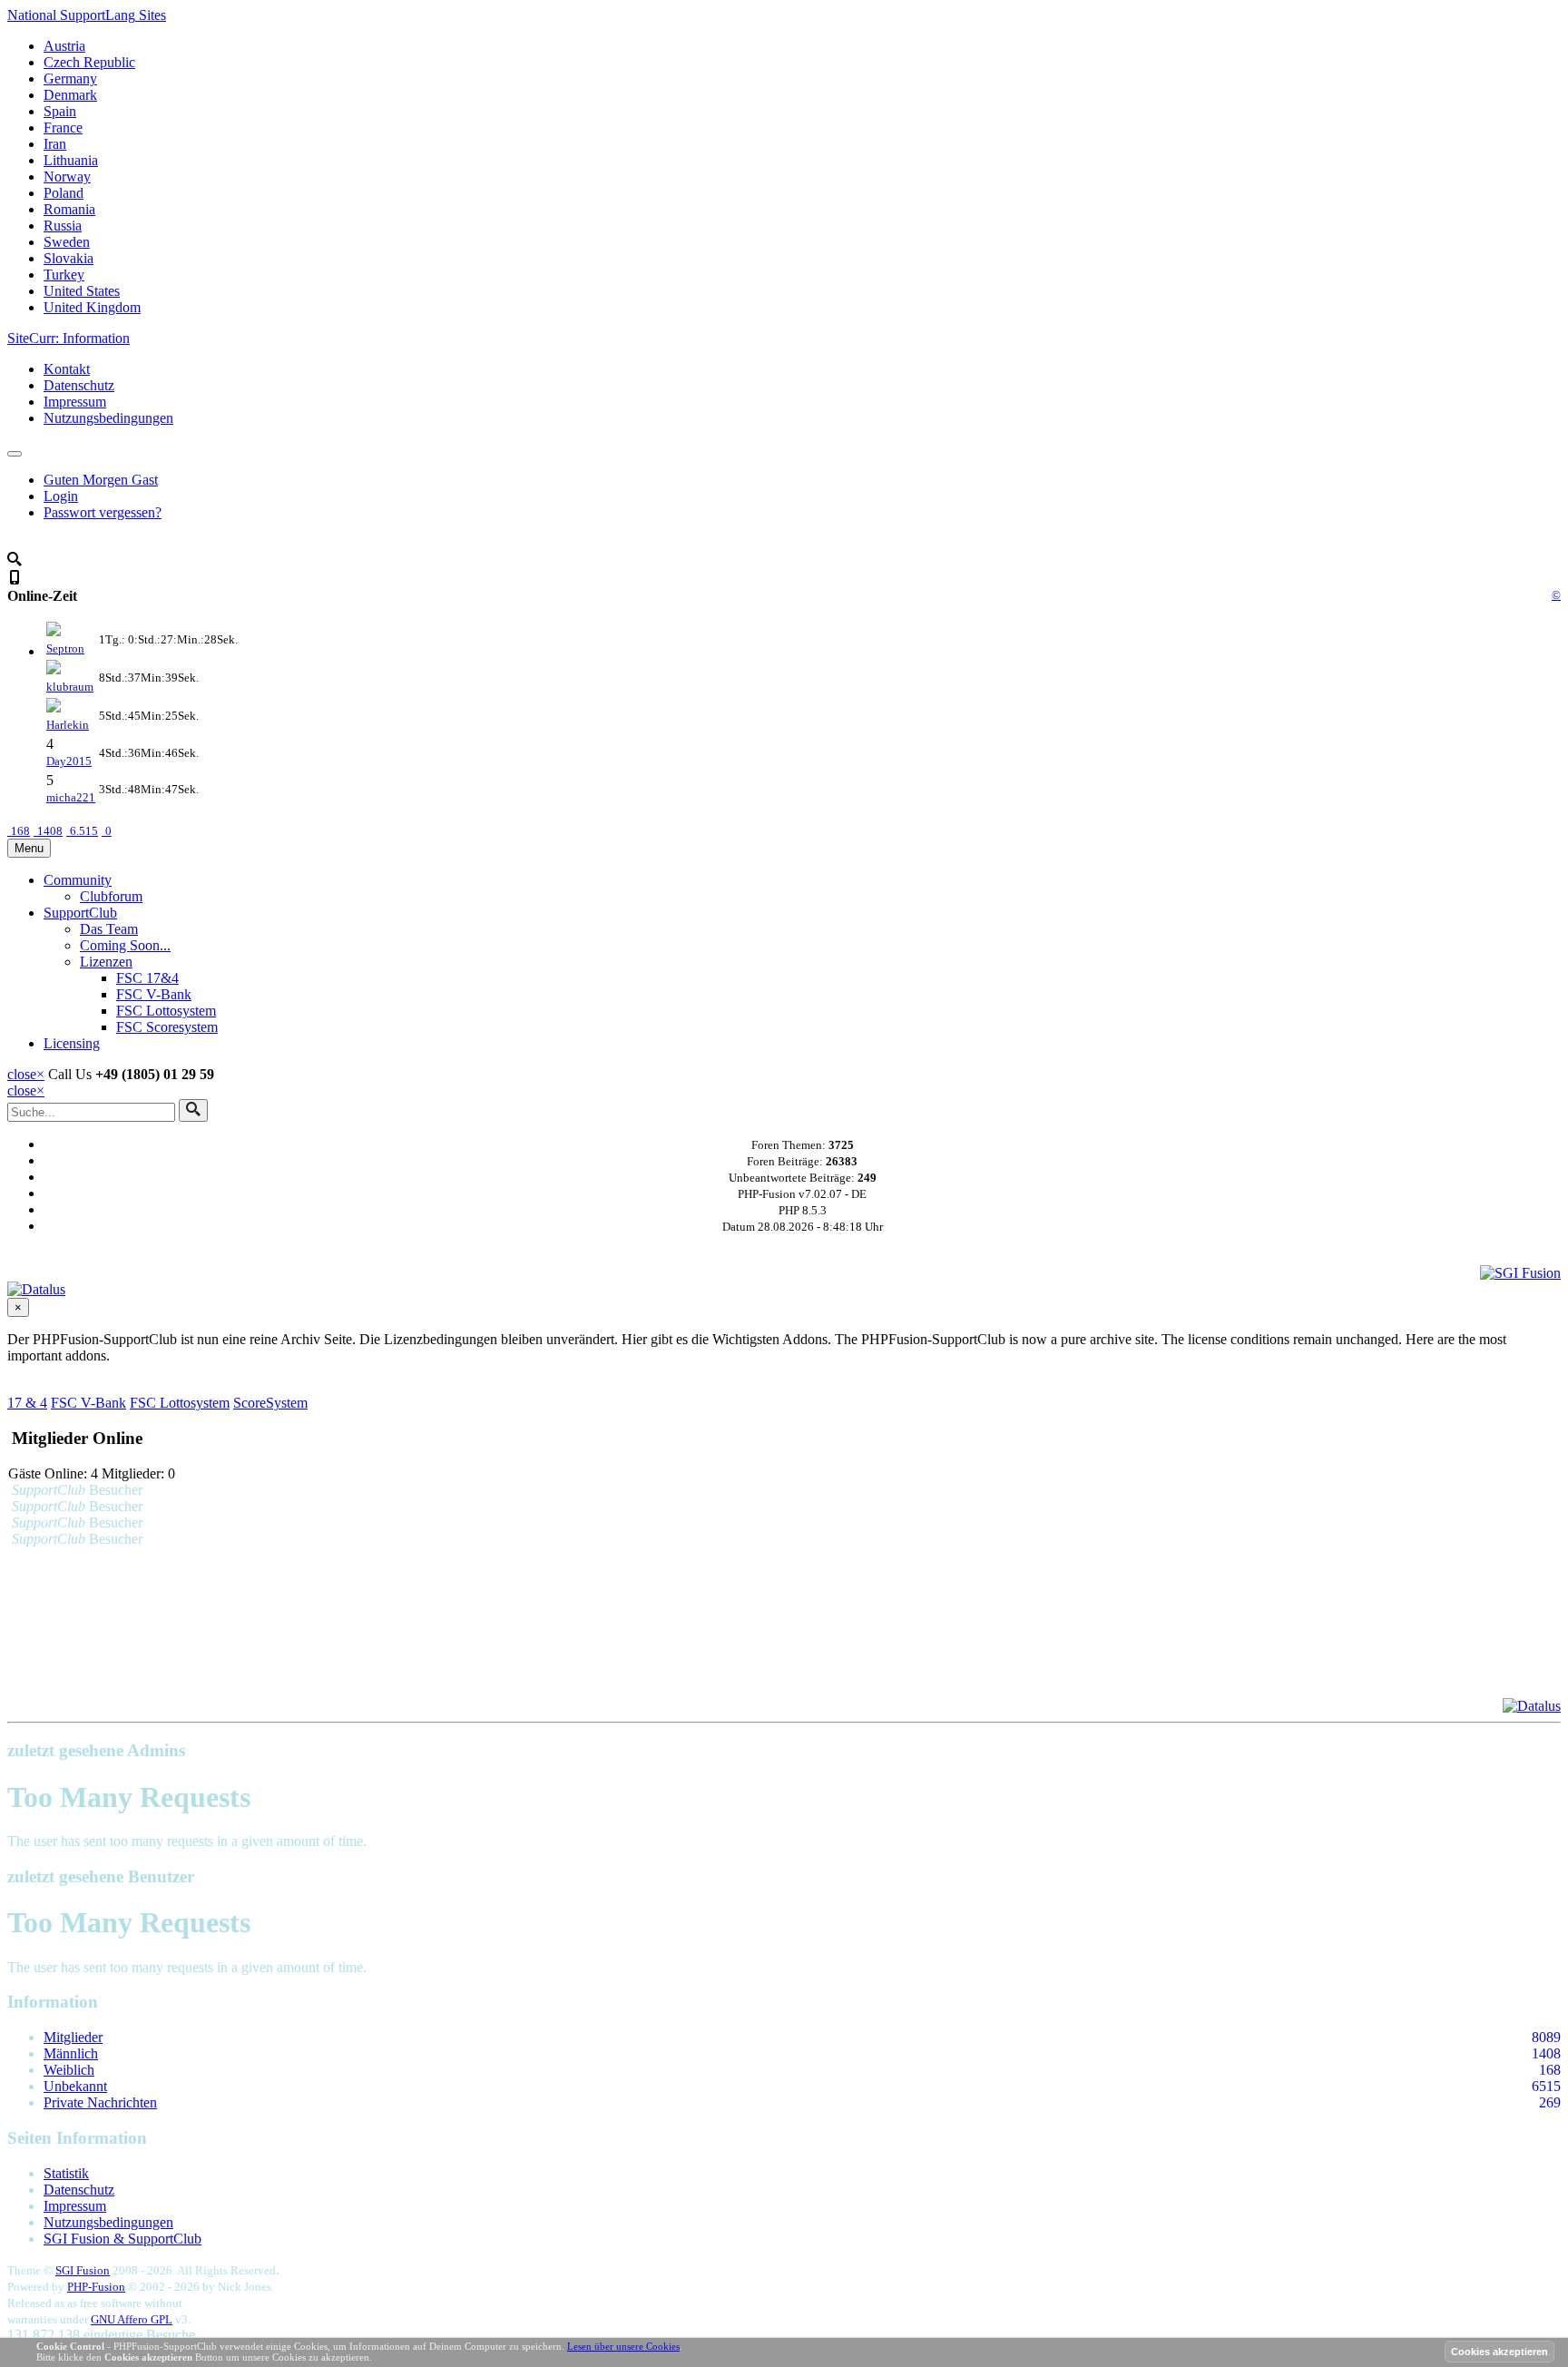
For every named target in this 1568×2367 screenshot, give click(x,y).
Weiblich (69, 2070)
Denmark (70, 95)
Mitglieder (73, 2037)
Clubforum (111, 896)
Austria (64, 46)
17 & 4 (27, 1403)
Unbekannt (75, 2086)
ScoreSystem (270, 1403)
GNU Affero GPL (132, 2319)
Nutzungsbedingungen (108, 418)
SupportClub (80, 913)
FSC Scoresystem (167, 1027)
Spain (60, 111)
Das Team (109, 929)
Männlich (71, 2053)
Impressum (75, 402)
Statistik (66, 2173)
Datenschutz (79, 385)
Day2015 (69, 761)
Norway (67, 177)
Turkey (64, 275)
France (63, 128)
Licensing (72, 1043)
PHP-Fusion (96, 2287)
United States (82, 291)
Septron (65, 648)
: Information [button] (69, 338)
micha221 (71, 797)
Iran (55, 144)
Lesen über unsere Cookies (623, 2346)
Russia (63, 226)
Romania (69, 209)
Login (61, 496)
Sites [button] (87, 15)
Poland (64, 193)
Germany (70, 79)
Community (78, 880)
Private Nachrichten (100, 2102)
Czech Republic (89, 62)
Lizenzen (106, 962)
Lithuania (71, 160)
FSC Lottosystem (166, 1011)
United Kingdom (92, 307)
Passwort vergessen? (103, 512)
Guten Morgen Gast (101, 480)
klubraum (70, 687)
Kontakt (67, 369)
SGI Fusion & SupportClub (122, 2239)
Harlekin (68, 725)
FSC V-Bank (154, 994)
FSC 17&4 (147, 978)
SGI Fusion (83, 2270)
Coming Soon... (125, 945)
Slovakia (69, 258)
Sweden (67, 242)
